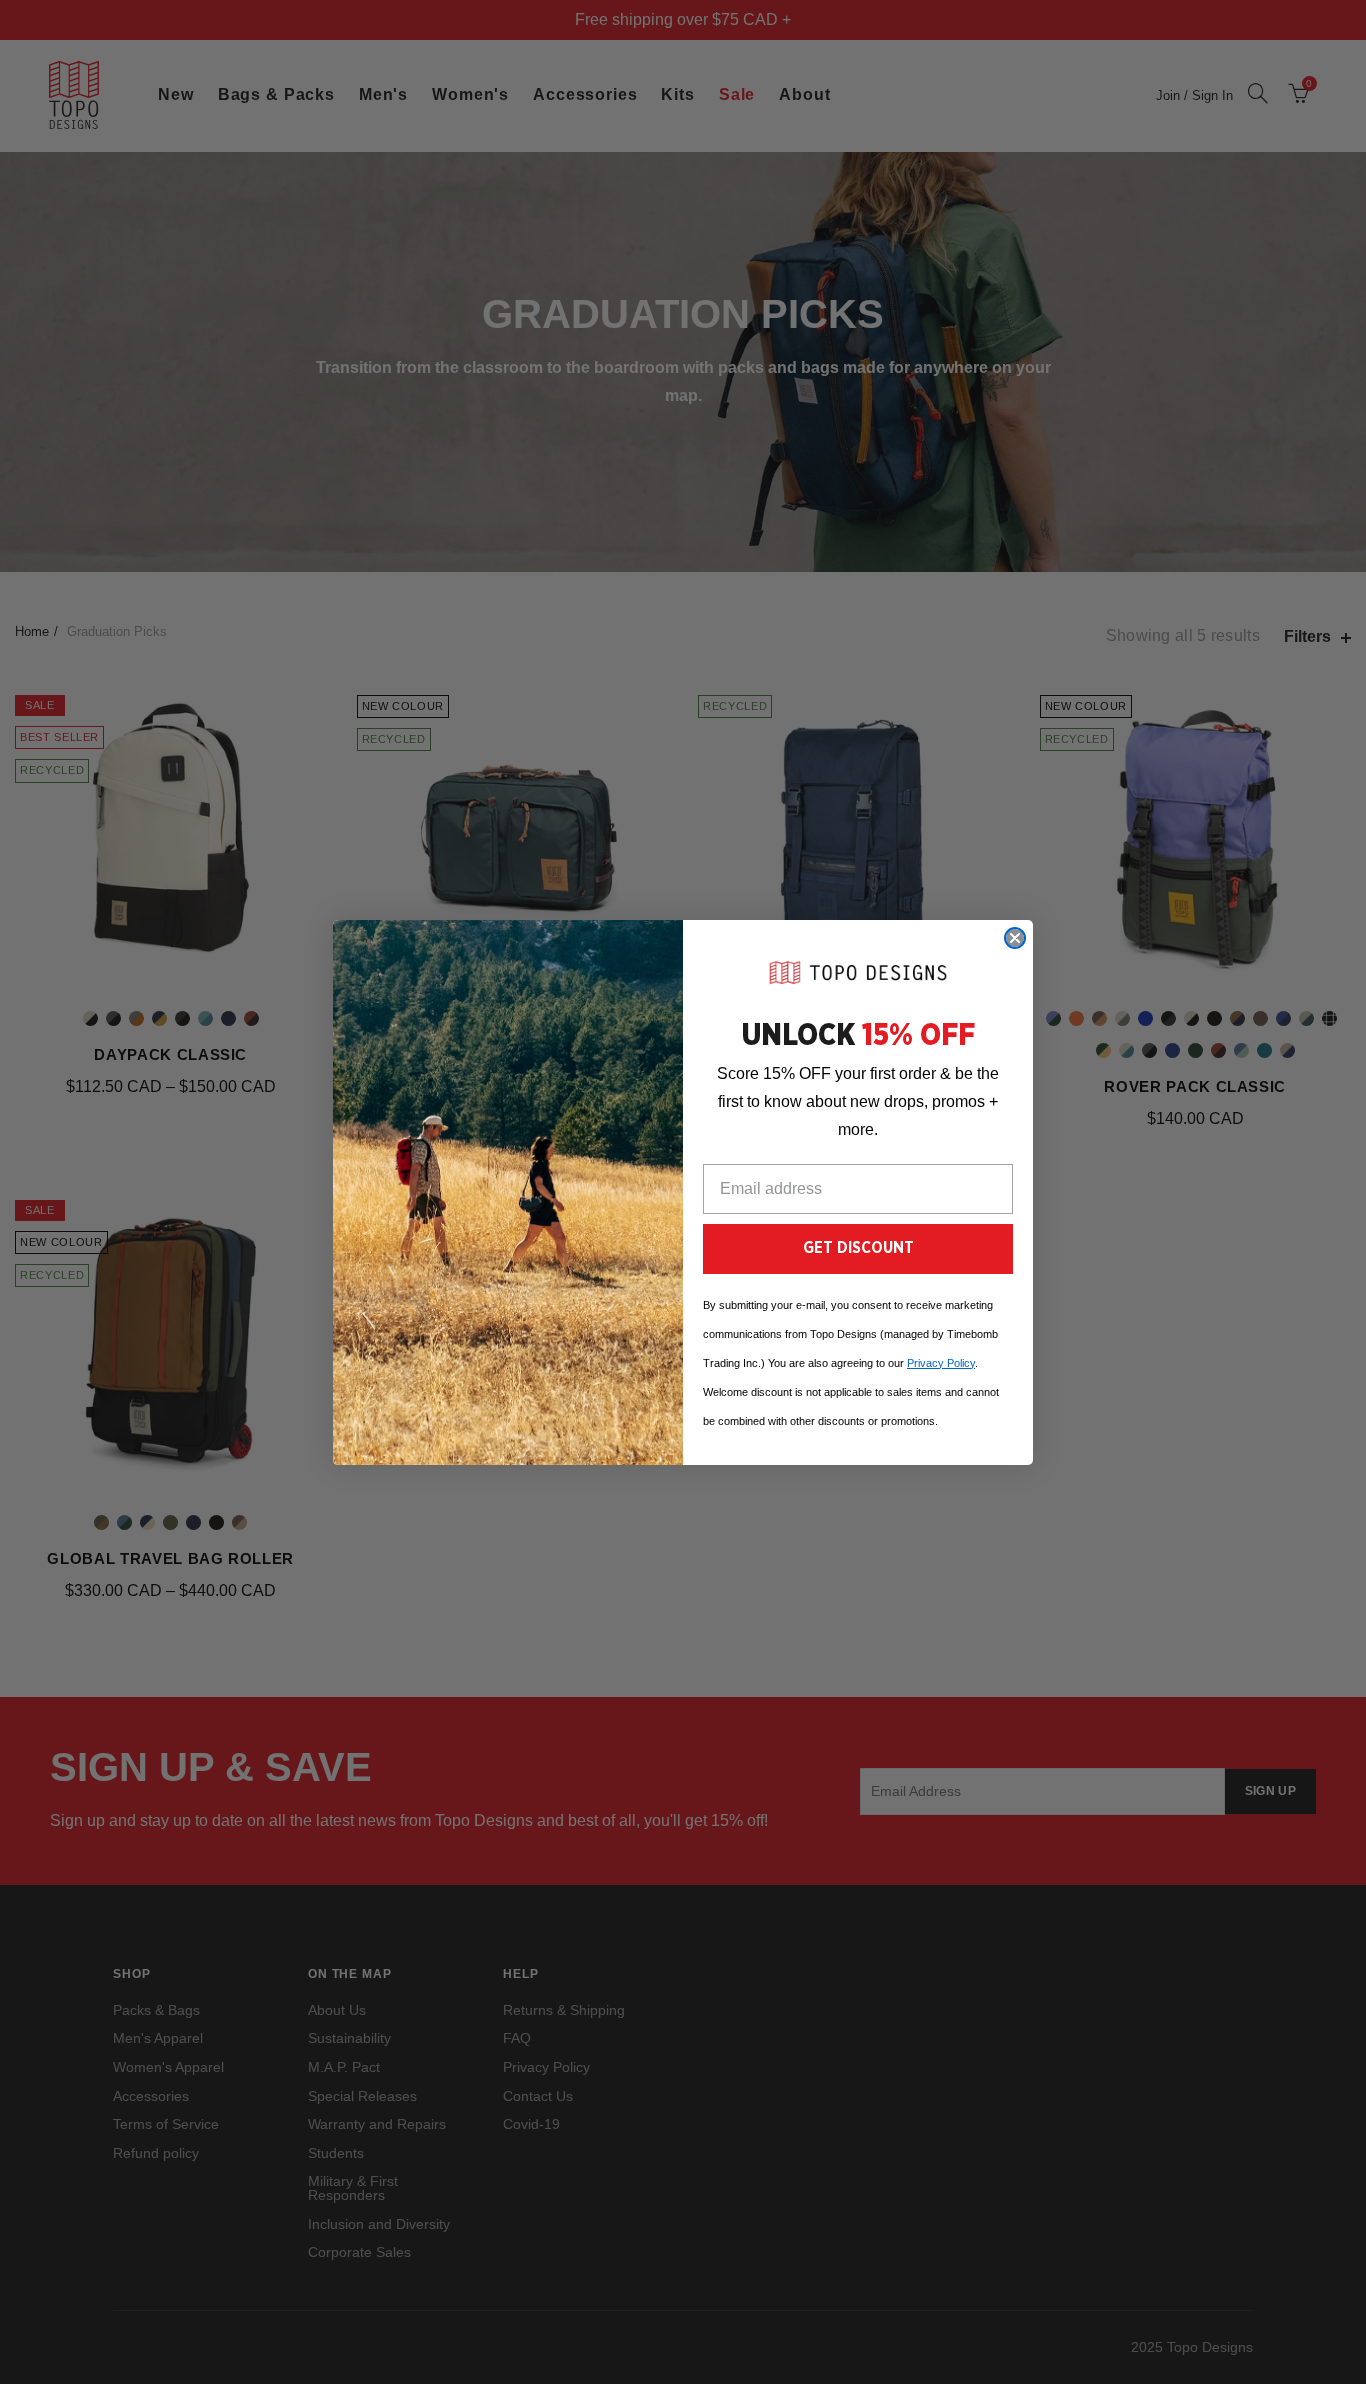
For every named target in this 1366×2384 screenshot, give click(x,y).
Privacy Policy (941, 1363)
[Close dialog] (1015, 938)
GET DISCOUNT (858, 1248)
